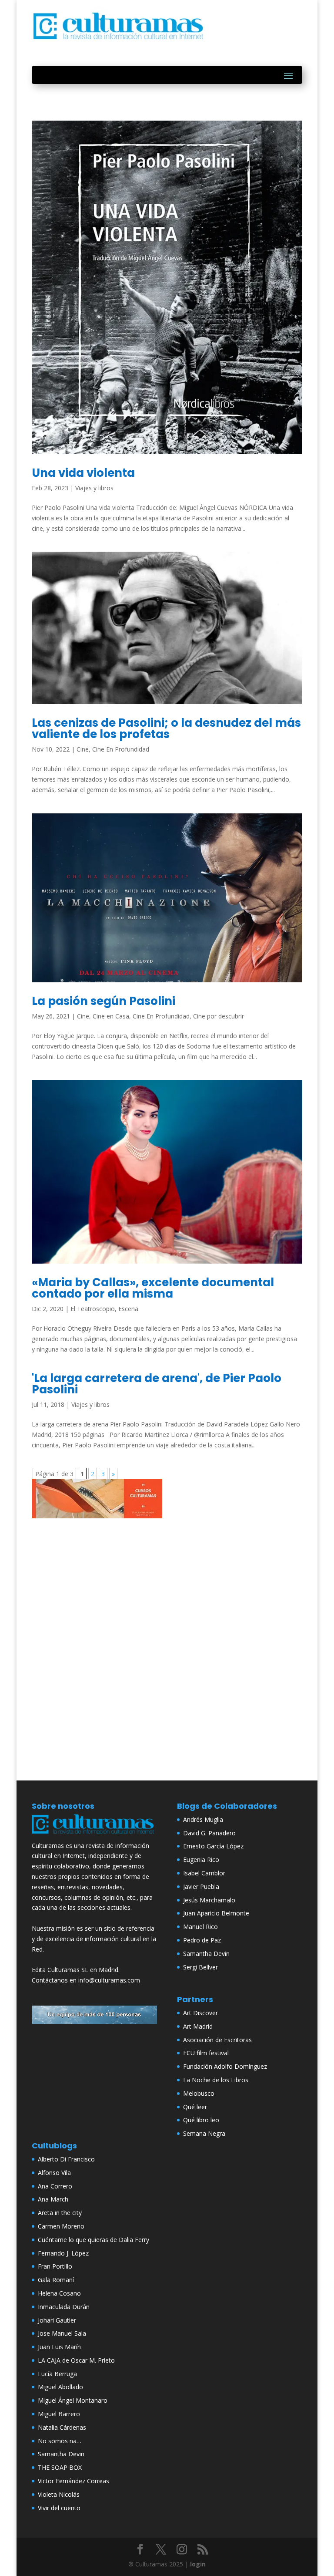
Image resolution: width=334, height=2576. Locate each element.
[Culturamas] (94, 1835)
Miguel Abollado (60, 2387)
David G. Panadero (209, 1833)
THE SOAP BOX (60, 2467)
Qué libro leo (201, 2120)
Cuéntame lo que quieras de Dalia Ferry (94, 2240)
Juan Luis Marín (59, 2347)
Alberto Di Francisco (66, 2159)
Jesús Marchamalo (209, 1900)
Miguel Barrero (59, 2414)
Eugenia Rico (201, 1860)
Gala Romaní (56, 2280)
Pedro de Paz (202, 1940)
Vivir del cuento (59, 2508)
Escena (128, 1309)
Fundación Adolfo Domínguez (225, 2066)
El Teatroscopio (93, 1309)
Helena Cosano (59, 2293)
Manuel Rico (200, 1927)
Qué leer (195, 2107)
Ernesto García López (213, 1846)
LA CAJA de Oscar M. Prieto (76, 2360)
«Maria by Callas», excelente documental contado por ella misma (153, 1288)
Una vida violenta (83, 473)
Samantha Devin (206, 1954)
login (198, 2564)
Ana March (53, 2199)
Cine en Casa (111, 1016)
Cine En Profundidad (121, 749)
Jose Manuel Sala (62, 2333)
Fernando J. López (63, 2253)
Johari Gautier (57, 2320)
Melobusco (199, 2093)
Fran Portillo (55, 2266)
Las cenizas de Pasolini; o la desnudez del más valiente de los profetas (166, 728)
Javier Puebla (201, 1886)
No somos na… (60, 2441)
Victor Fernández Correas (73, 2481)
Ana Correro (55, 2186)
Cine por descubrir (219, 1016)
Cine (83, 749)
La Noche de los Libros (216, 2080)
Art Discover (200, 2013)
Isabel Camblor (204, 1873)
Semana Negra (204, 2133)
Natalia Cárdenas (62, 2427)
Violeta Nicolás (59, 2494)
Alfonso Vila (54, 2173)
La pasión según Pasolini (104, 1001)
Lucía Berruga (57, 2374)
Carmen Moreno (61, 2226)
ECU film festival (206, 2053)
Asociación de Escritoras (217, 2040)
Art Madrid (198, 2026)
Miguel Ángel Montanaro (73, 2400)
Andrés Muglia (203, 1819)
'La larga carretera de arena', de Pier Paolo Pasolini (157, 1384)
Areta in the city (60, 2213)
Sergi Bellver (200, 1967)
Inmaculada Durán (64, 2307)
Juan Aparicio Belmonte (216, 1913)
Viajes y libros (94, 488)
